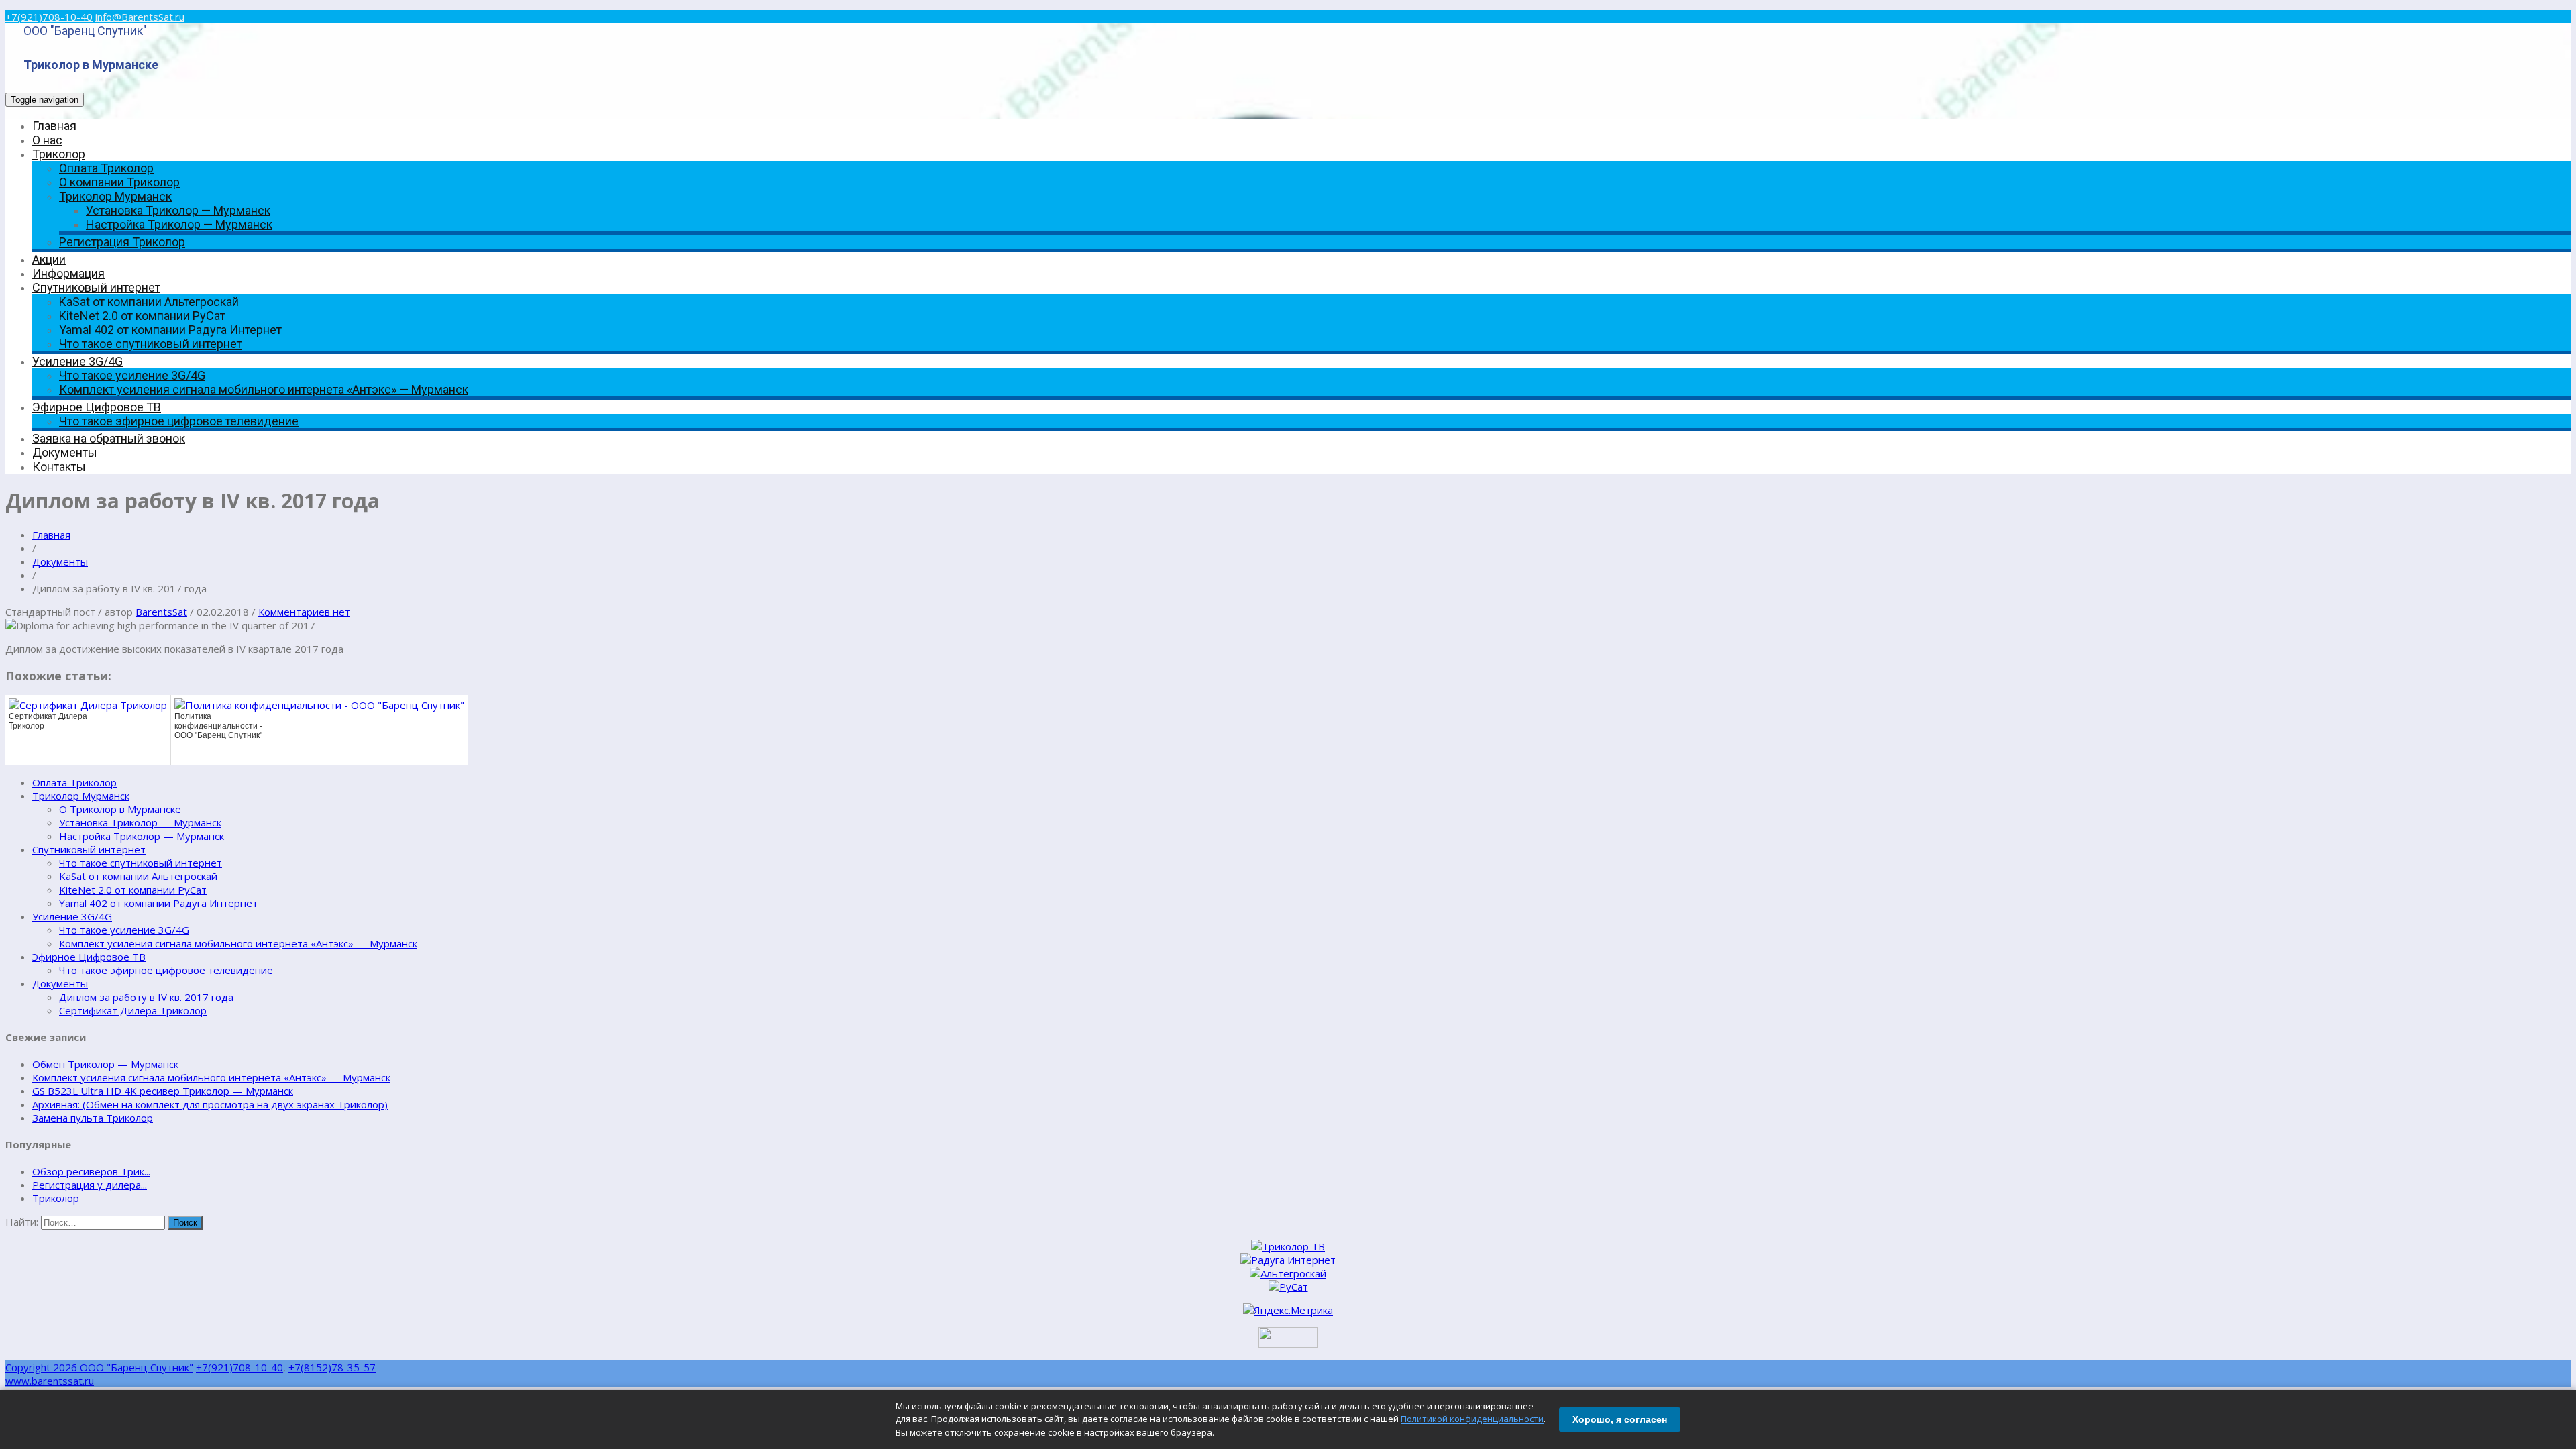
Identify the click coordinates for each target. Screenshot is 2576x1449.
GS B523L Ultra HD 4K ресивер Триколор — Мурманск (163, 1091)
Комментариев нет (304, 612)
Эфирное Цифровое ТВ (97, 407)
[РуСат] (1288, 1287)
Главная (54, 126)
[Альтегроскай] (1288, 1273)
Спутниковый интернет (96, 287)
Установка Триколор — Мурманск (178, 210)
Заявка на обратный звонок (109, 438)
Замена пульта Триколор (93, 1118)
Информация (68, 273)
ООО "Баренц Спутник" (85, 31)
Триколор (59, 154)
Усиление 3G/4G (77, 361)
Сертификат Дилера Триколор (133, 1010)
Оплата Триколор (106, 168)
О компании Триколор (119, 182)
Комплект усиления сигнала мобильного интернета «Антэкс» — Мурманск (264, 389)
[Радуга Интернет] (1288, 1260)
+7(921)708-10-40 (49, 17)
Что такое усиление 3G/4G (132, 375)
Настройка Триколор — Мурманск (179, 224)
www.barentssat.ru (50, 1381)
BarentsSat (161, 612)
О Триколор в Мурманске (120, 809)
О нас (47, 140)
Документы (65, 452)
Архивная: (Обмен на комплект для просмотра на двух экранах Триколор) (210, 1104)
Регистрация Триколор (122, 242)
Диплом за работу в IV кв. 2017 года (146, 997)
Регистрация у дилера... (90, 1185)
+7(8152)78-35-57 (332, 1367)
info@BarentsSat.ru (140, 17)
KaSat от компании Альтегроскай (149, 302)
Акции (49, 259)
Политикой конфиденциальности (1472, 1419)
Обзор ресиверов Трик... (91, 1171)
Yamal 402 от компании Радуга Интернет (170, 330)
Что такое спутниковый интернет (151, 344)
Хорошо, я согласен (1620, 1419)
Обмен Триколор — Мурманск (105, 1064)
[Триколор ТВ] (1288, 1246)
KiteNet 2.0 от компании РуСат (142, 316)
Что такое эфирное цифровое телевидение (179, 421)
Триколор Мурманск (115, 196)
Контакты (59, 467)
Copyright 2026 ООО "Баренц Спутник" (99, 1367)
